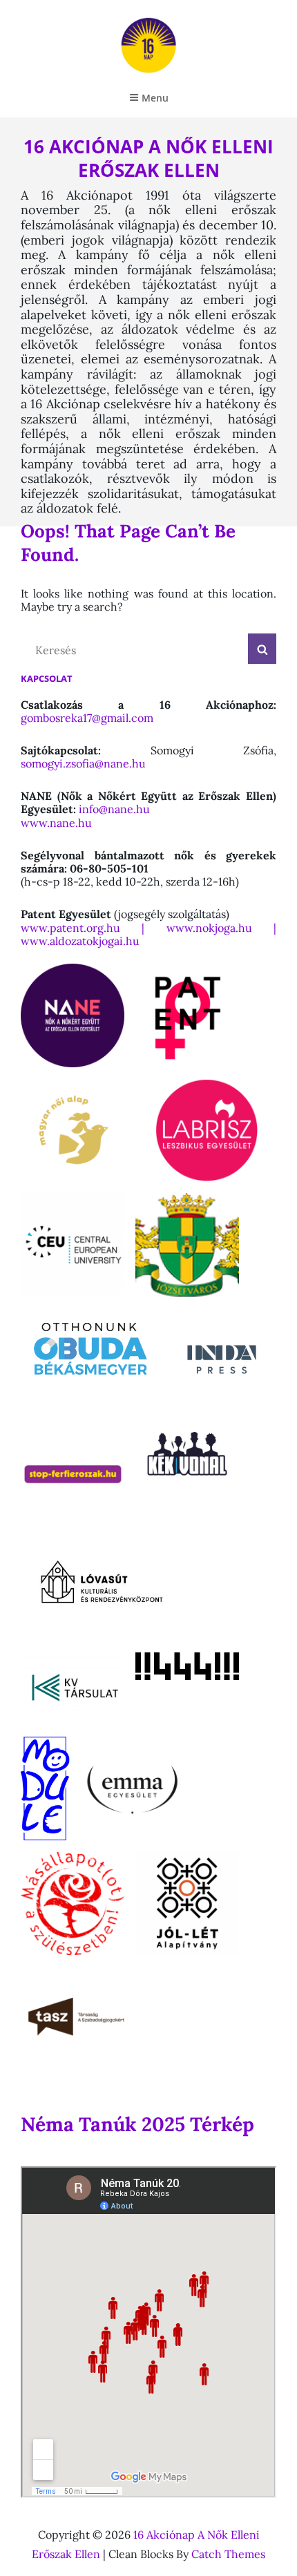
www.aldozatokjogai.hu (80, 941)
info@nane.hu (114, 809)
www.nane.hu (58, 823)
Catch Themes (228, 2554)
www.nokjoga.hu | (221, 928)
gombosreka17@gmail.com (87, 718)
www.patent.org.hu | (94, 928)
